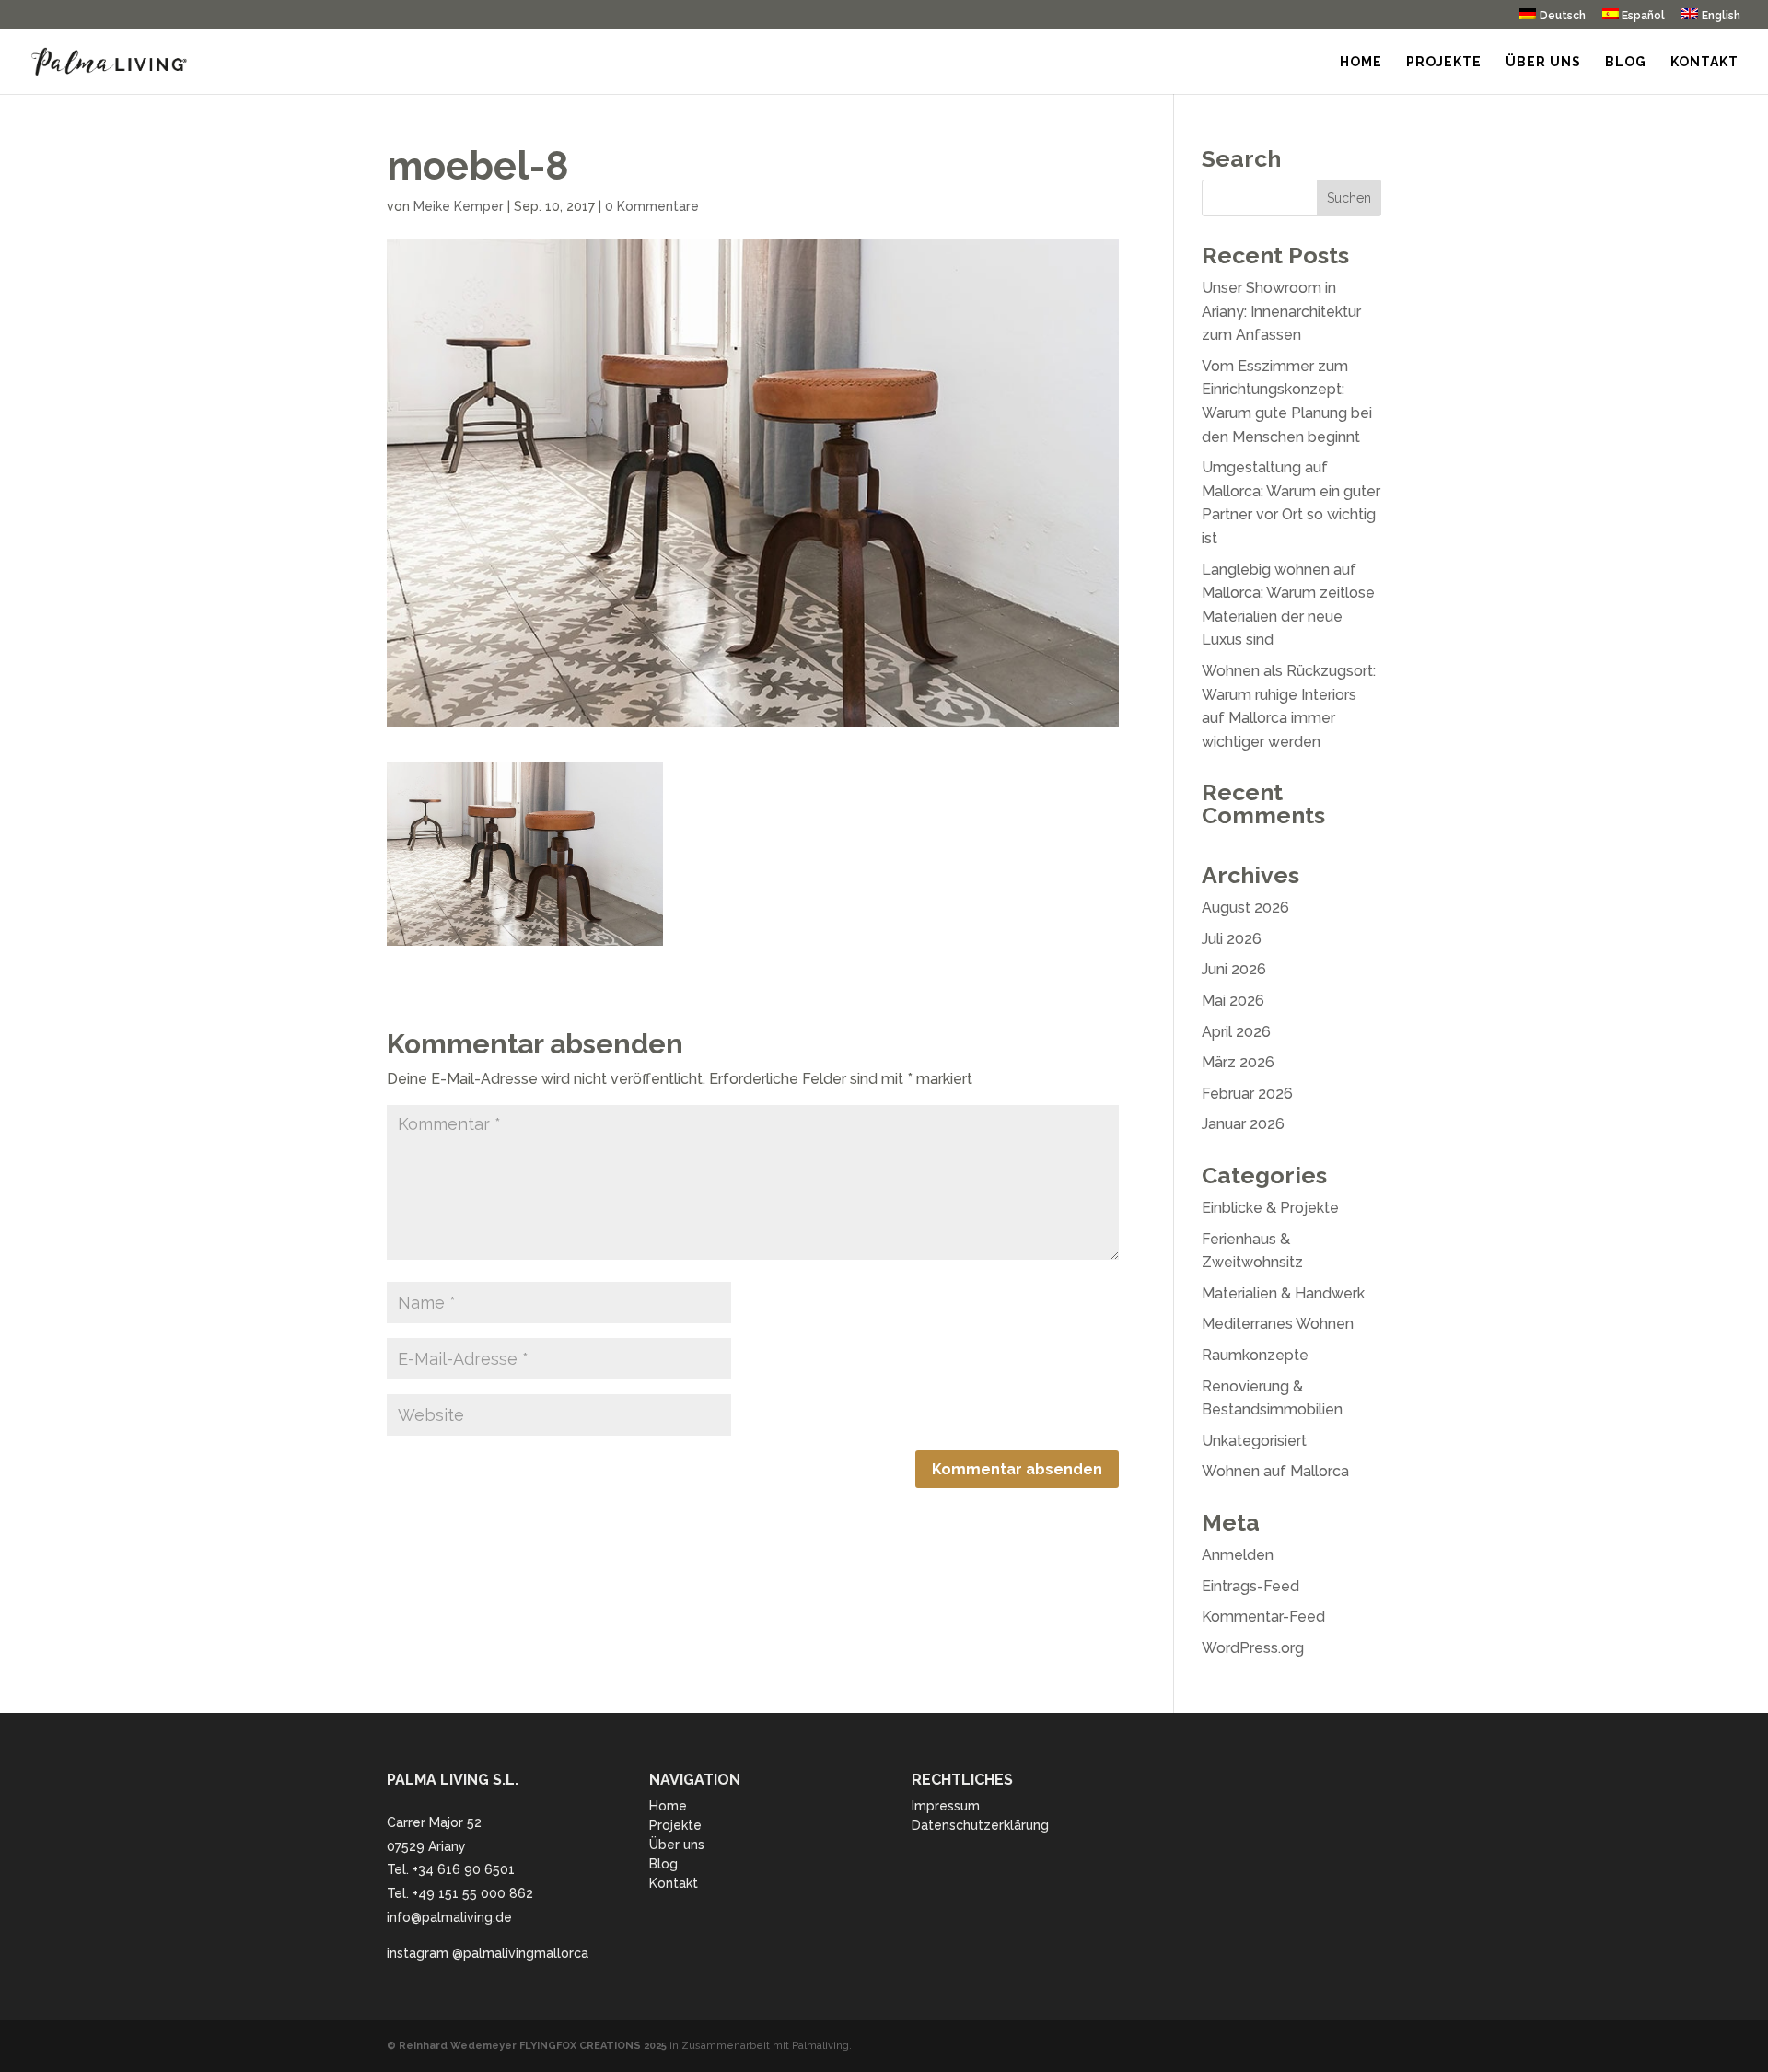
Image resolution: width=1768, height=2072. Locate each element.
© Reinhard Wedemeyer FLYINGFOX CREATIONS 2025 (527, 2046)
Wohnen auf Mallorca (1275, 1471)
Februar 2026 (1247, 1094)
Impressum (946, 1806)
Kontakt (1704, 62)
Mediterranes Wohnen (1278, 1324)
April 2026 (1236, 1032)
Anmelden (1238, 1555)
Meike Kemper (459, 206)
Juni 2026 (1234, 969)
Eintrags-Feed (1250, 1586)
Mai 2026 (1233, 1001)
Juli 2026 (1232, 939)
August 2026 (1245, 908)
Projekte (1444, 62)
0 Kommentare (652, 206)
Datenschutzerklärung (980, 1825)
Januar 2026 (1243, 1124)
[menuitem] (1553, 19)
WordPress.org (1253, 1648)
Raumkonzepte (1255, 1355)
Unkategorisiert (1254, 1441)
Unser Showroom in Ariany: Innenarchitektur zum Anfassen (1281, 311)
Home (1361, 62)
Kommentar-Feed (1263, 1617)
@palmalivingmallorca (520, 1953)
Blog (1626, 62)
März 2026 (1238, 1062)
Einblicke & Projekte (1270, 1208)
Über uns (1543, 62)
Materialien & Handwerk (1283, 1293)
